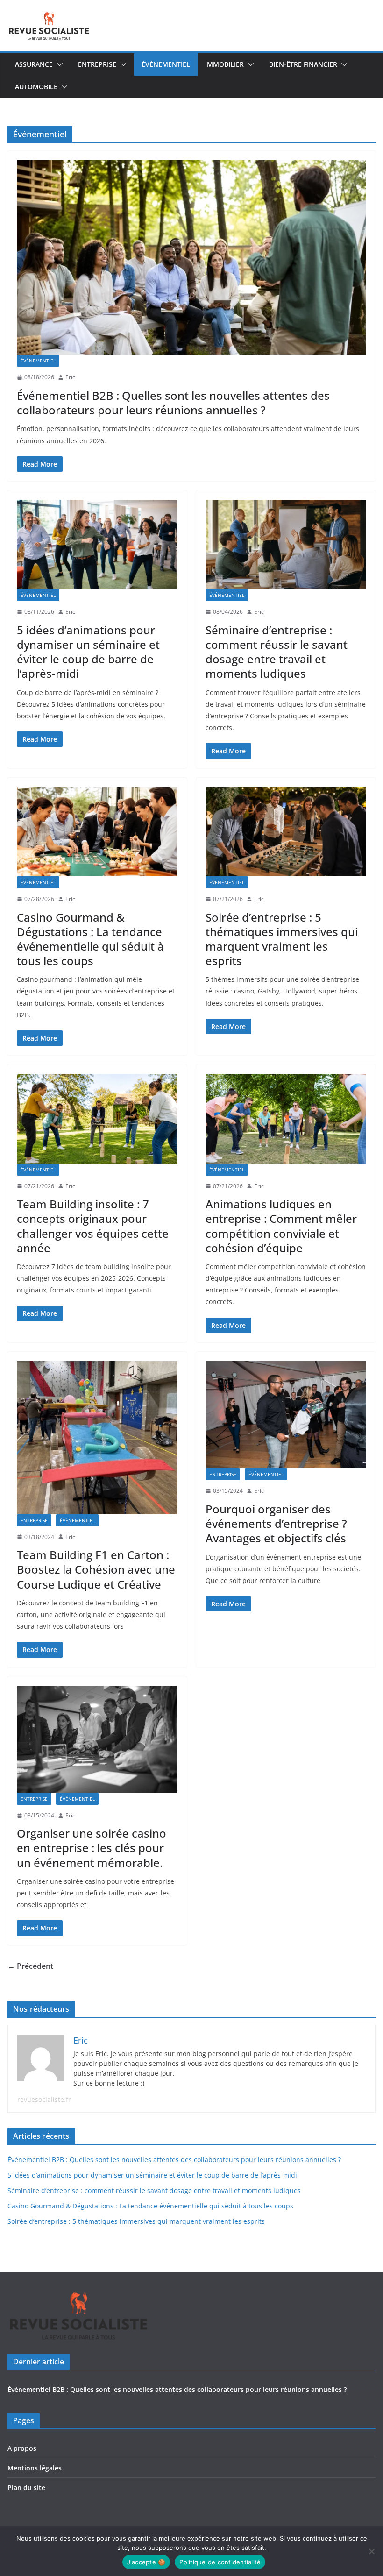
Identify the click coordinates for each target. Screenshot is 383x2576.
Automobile (36, 87)
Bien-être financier (303, 64)
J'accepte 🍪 (146, 2562)
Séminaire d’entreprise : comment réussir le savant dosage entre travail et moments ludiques (277, 652)
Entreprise (97, 64)
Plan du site (26, 2487)
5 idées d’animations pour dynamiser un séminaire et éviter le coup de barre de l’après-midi (88, 652)
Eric (70, 377)
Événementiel (166, 64)
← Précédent (30, 1966)
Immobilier (224, 64)
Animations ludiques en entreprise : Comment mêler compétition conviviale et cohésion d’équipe (281, 1226)
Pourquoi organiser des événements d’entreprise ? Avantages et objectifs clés (276, 1523)
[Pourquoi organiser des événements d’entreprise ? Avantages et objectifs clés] (286, 1415)
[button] (58, 64)
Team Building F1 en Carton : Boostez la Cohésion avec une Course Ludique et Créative (96, 1569)
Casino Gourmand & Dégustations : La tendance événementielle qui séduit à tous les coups (90, 939)
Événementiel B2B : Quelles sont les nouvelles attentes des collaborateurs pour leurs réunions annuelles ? (173, 403)
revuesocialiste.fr (44, 2099)
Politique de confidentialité (220, 2562)
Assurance (34, 64)
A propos (22, 2448)
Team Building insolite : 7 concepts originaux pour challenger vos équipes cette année (93, 1226)
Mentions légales (35, 2468)
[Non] (371, 2551)
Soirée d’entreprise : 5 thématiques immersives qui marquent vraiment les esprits (282, 939)
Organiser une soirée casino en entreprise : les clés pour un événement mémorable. (92, 1848)
